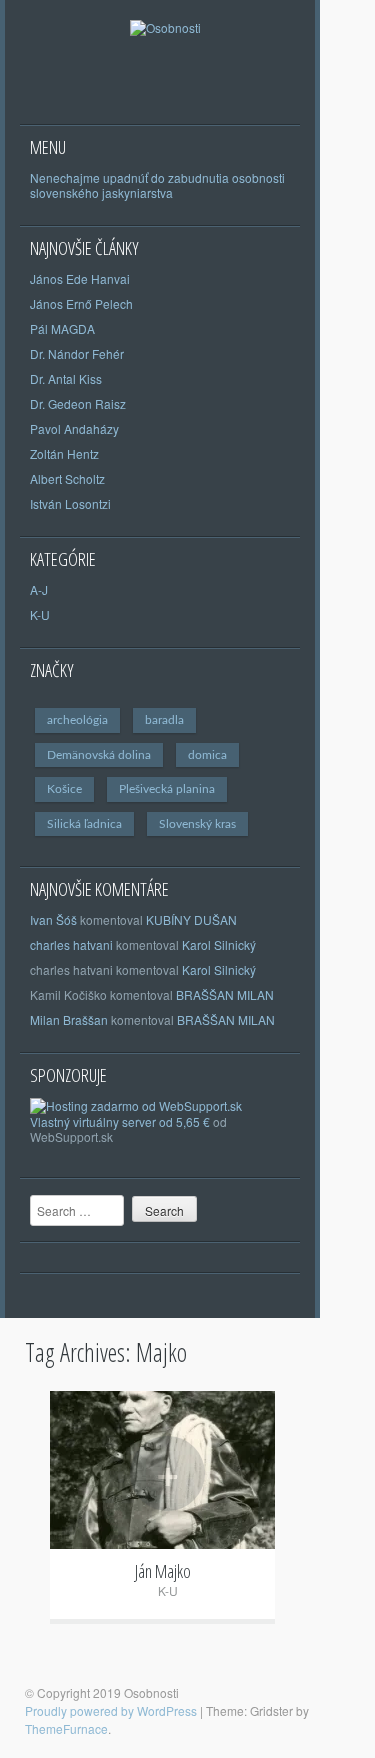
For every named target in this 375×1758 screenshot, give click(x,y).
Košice (64, 789)
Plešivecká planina (167, 789)
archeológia (77, 720)
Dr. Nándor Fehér (77, 353)
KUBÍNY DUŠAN (191, 919)
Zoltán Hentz (64, 453)
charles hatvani (71, 944)
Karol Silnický (219, 944)
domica (207, 755)
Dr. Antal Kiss (66, 378)
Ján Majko (163, 1571)
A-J (39, 589)
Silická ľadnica (84, 824)
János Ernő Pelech (81, 303)
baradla (164, 720)
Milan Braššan (69, 1019)
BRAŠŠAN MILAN (225, 994)
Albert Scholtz (67, 478)
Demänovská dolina (99, 755)
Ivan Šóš (53, 919)
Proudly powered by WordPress (111, 1710)
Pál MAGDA (62, 328)
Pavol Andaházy (74, 428)
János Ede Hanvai (80, 278)
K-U (40, 614)
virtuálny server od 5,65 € (141, 1121)
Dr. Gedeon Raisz (78, 403)
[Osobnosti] (165, 50)
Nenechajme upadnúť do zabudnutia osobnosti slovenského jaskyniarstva (157, 185)
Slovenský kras (197, 824)
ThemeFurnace (66, 1728)
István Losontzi (70, 503)
